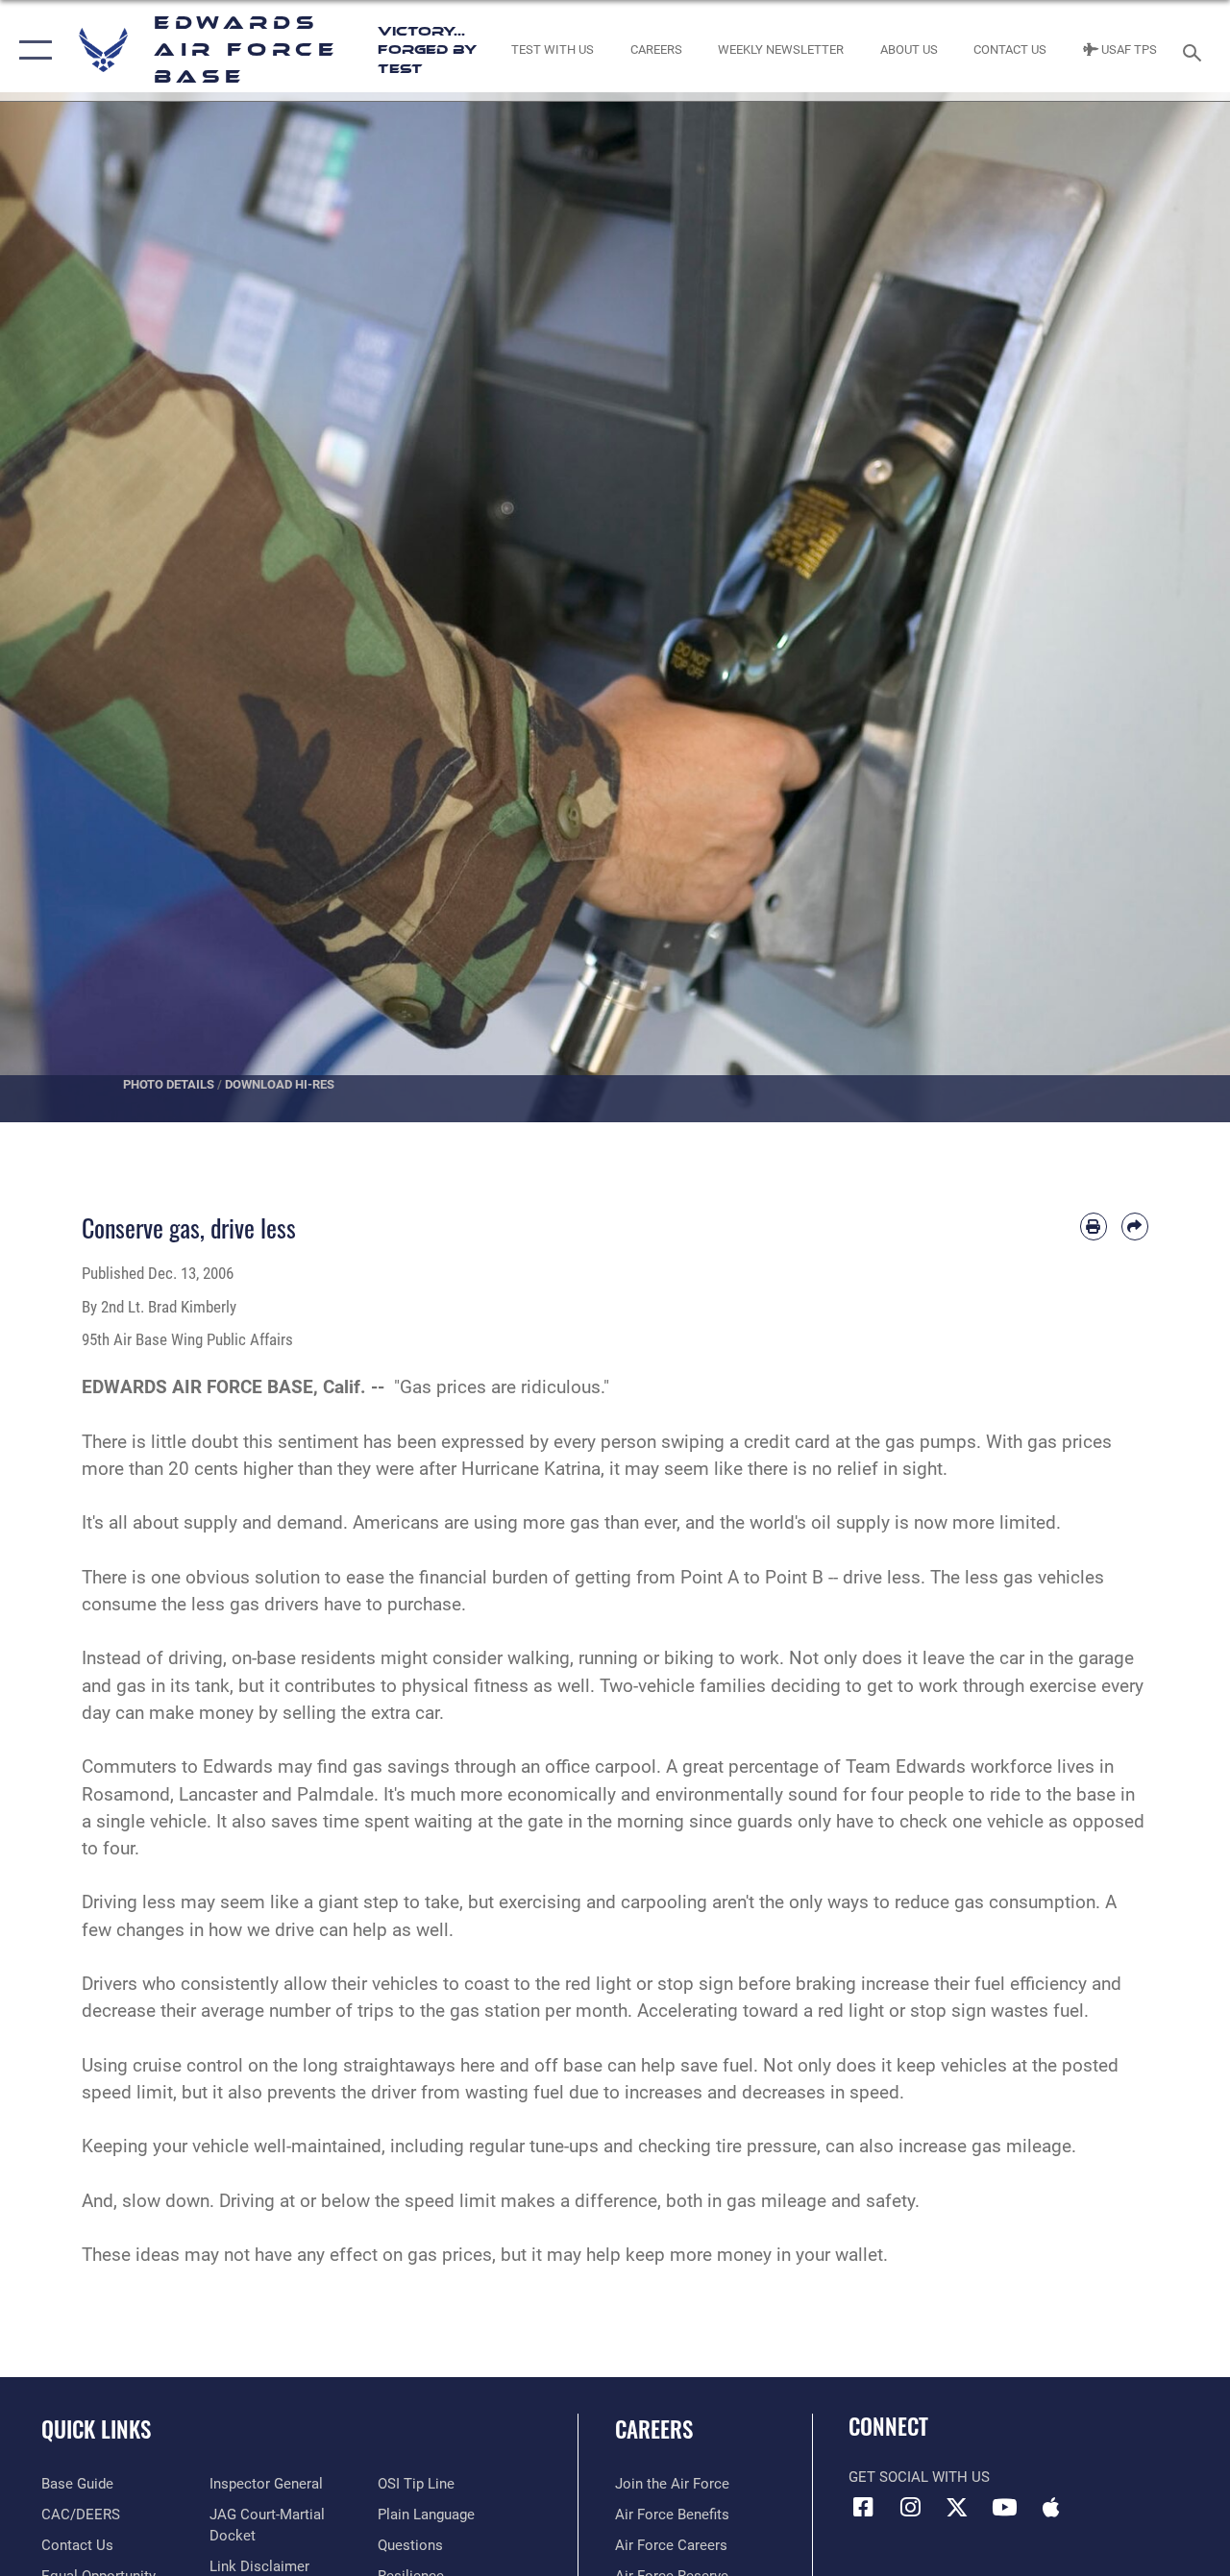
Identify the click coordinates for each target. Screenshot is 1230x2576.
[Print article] (1094, 1226)
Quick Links (96, 2429)
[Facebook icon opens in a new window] (863, 2507)
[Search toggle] (1195, 50)
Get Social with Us (919, 2477)
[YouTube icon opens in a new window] (1004, 2507)
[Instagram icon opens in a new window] (910, 2507)
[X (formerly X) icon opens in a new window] (957, 2507)
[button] (31, 50)
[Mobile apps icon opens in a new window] (1051, 2507)
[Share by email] (1135, 1226)
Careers (654, 2429)
